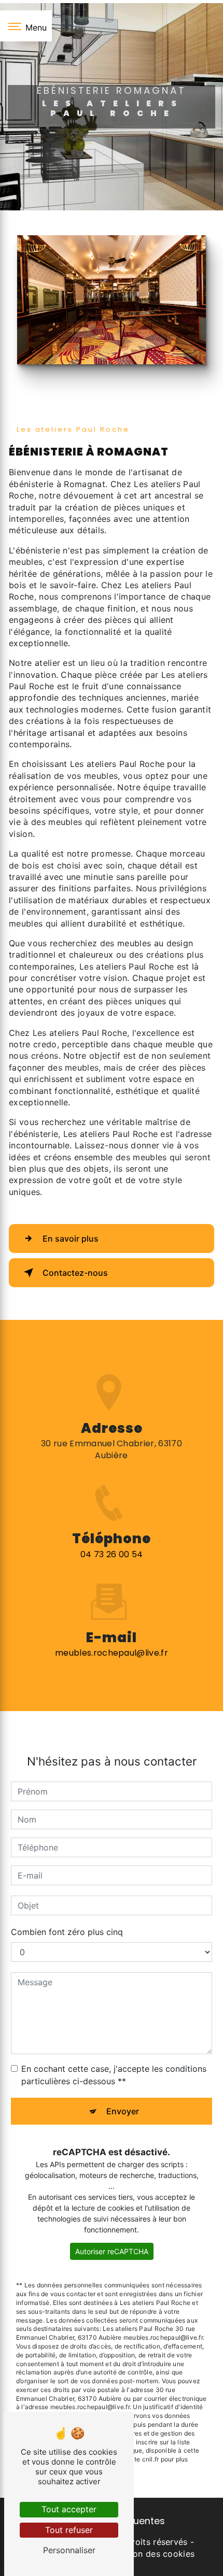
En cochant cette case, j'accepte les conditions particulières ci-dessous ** (114, 2075)
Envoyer (123, 2111)
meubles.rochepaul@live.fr (112, 1653)
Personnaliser (69, 2550)
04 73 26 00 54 (112, 1554)
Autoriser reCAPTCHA (112, 2251)
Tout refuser (69, 2530)
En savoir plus (71, 1239)
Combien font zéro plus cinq (67, 1932)
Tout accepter (69, 2509)
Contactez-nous (75, 1273)
